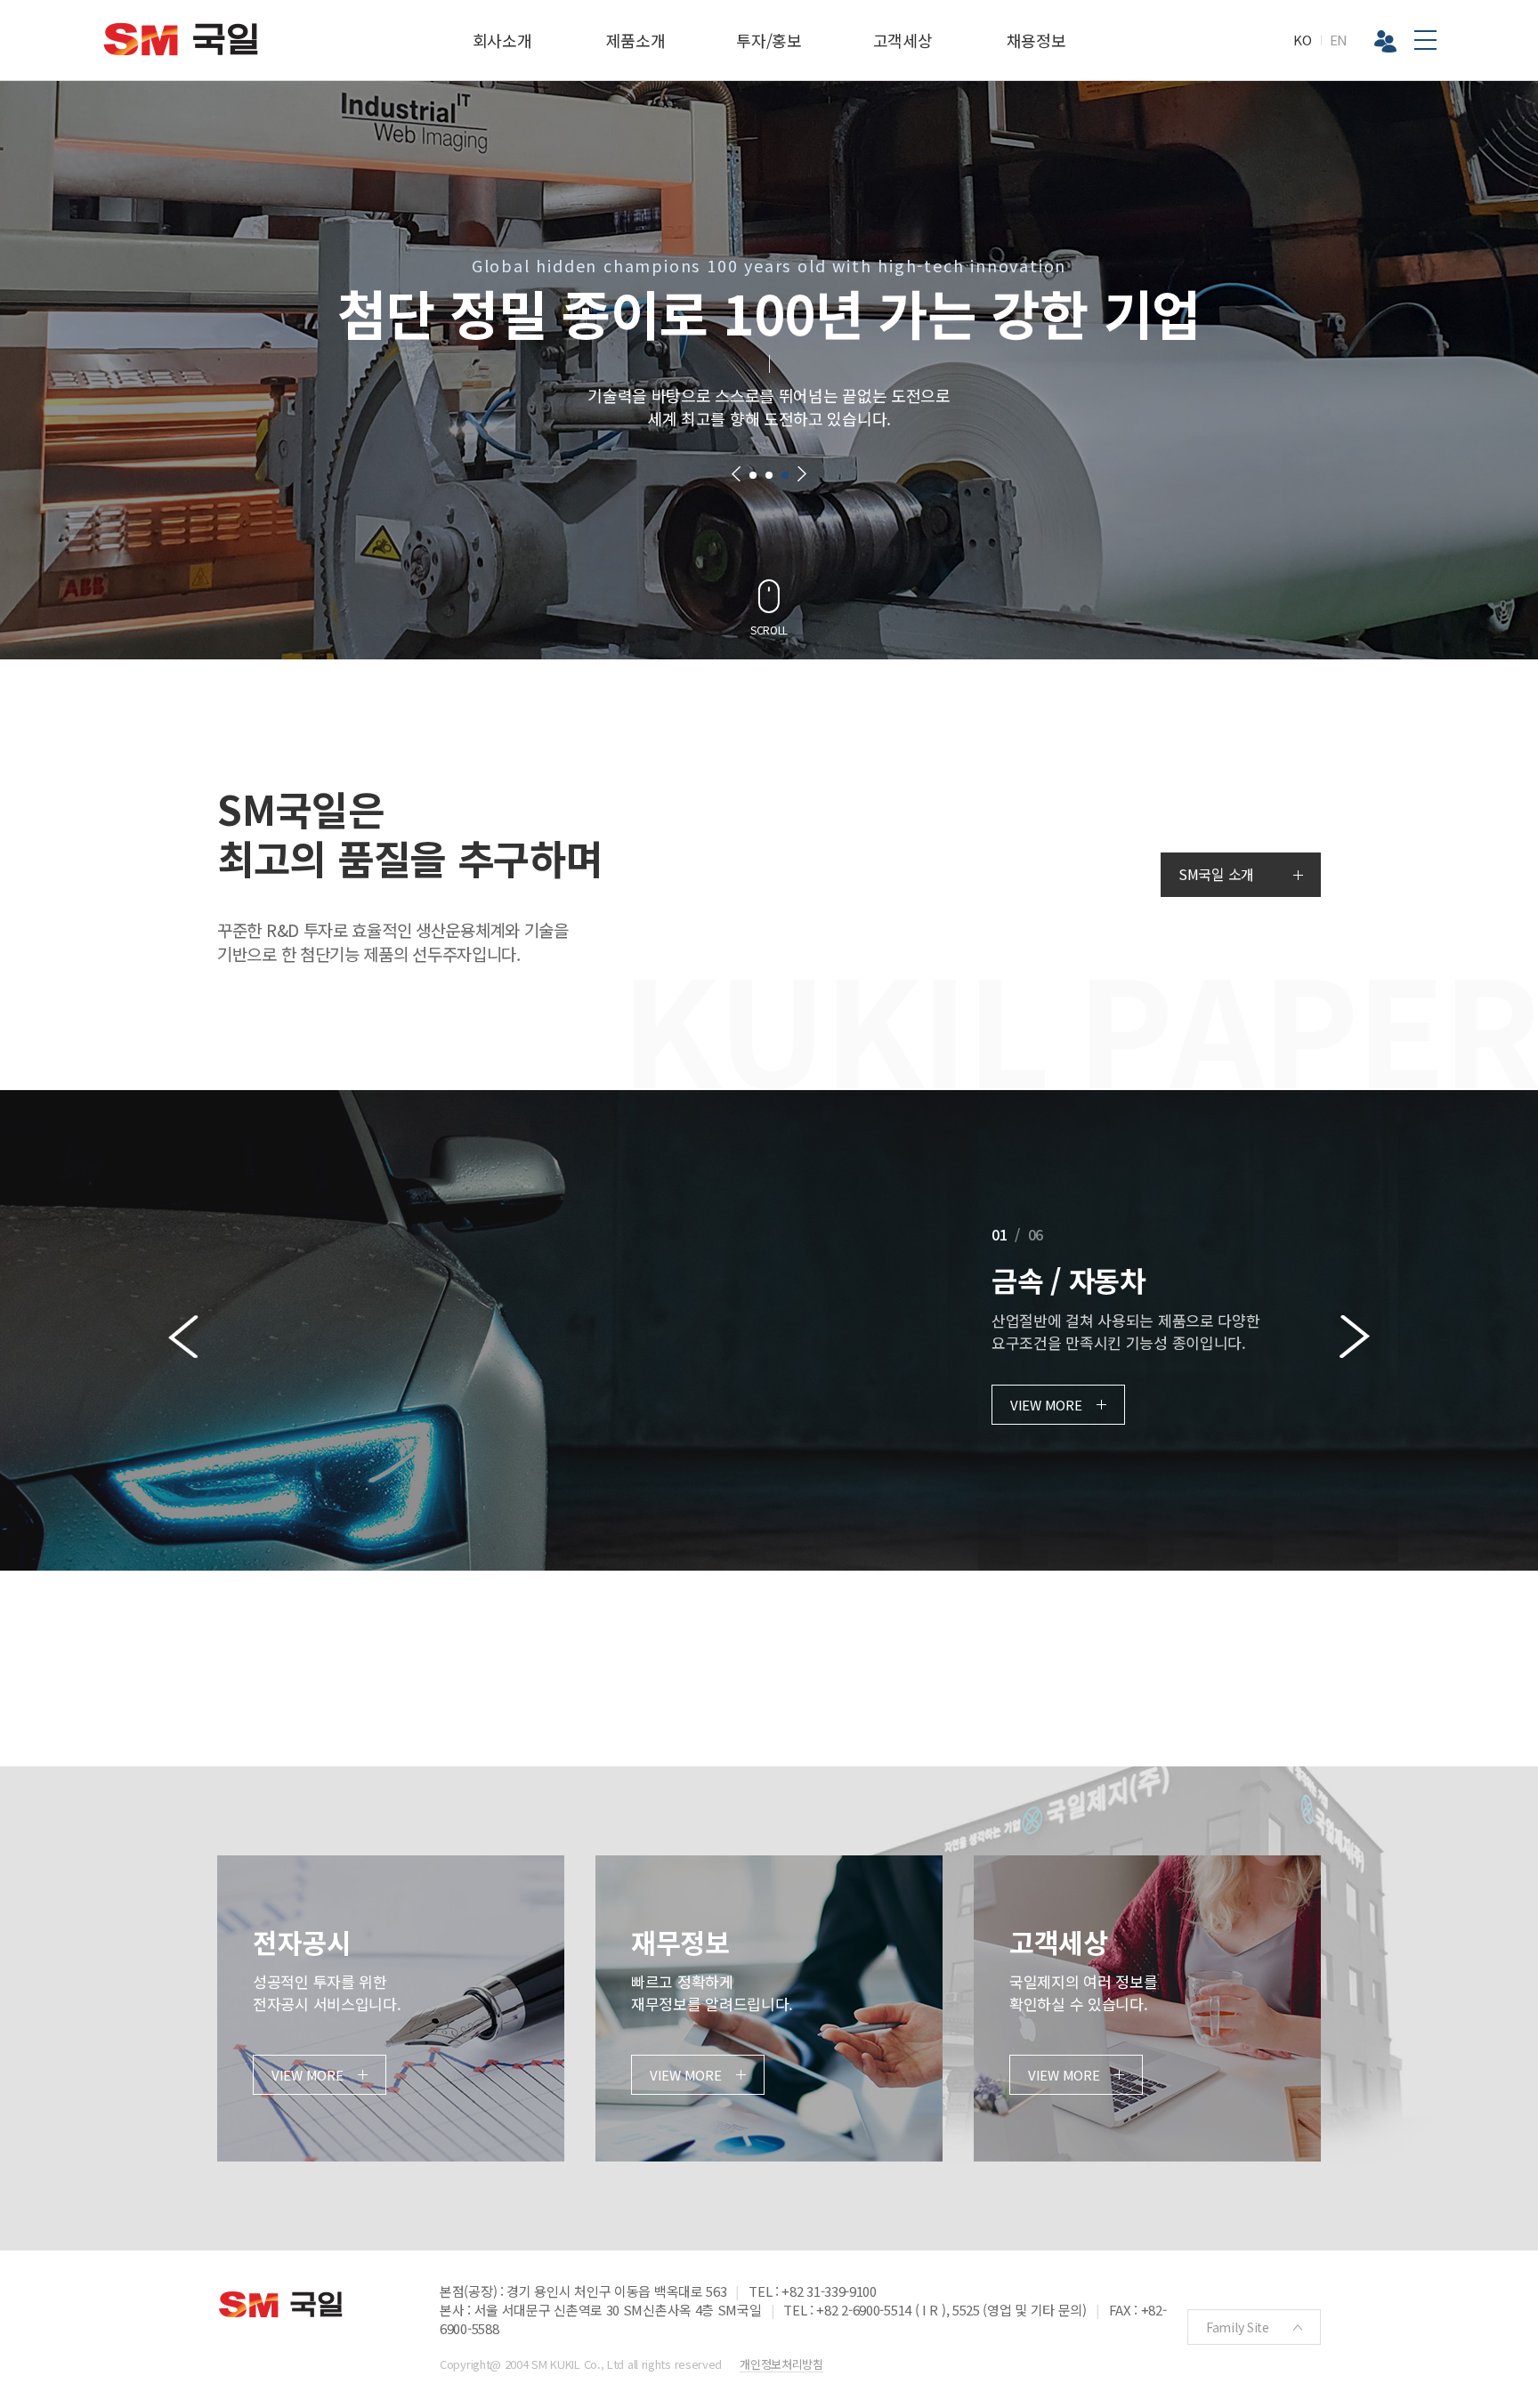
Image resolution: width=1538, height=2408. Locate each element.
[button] (736, 474)
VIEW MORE (1046, 1405)
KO (1302, 40)
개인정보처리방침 (781, 2364)
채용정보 (1036, 40)
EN (1339, 40)
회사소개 (502, 40)
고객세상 (903, 40)
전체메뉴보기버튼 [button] (1425, 40)
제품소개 (636, 40)
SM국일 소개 (1216, 874)
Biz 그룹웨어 (1385, 41)
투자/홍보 (769, 40)
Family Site (1238, 2327)
